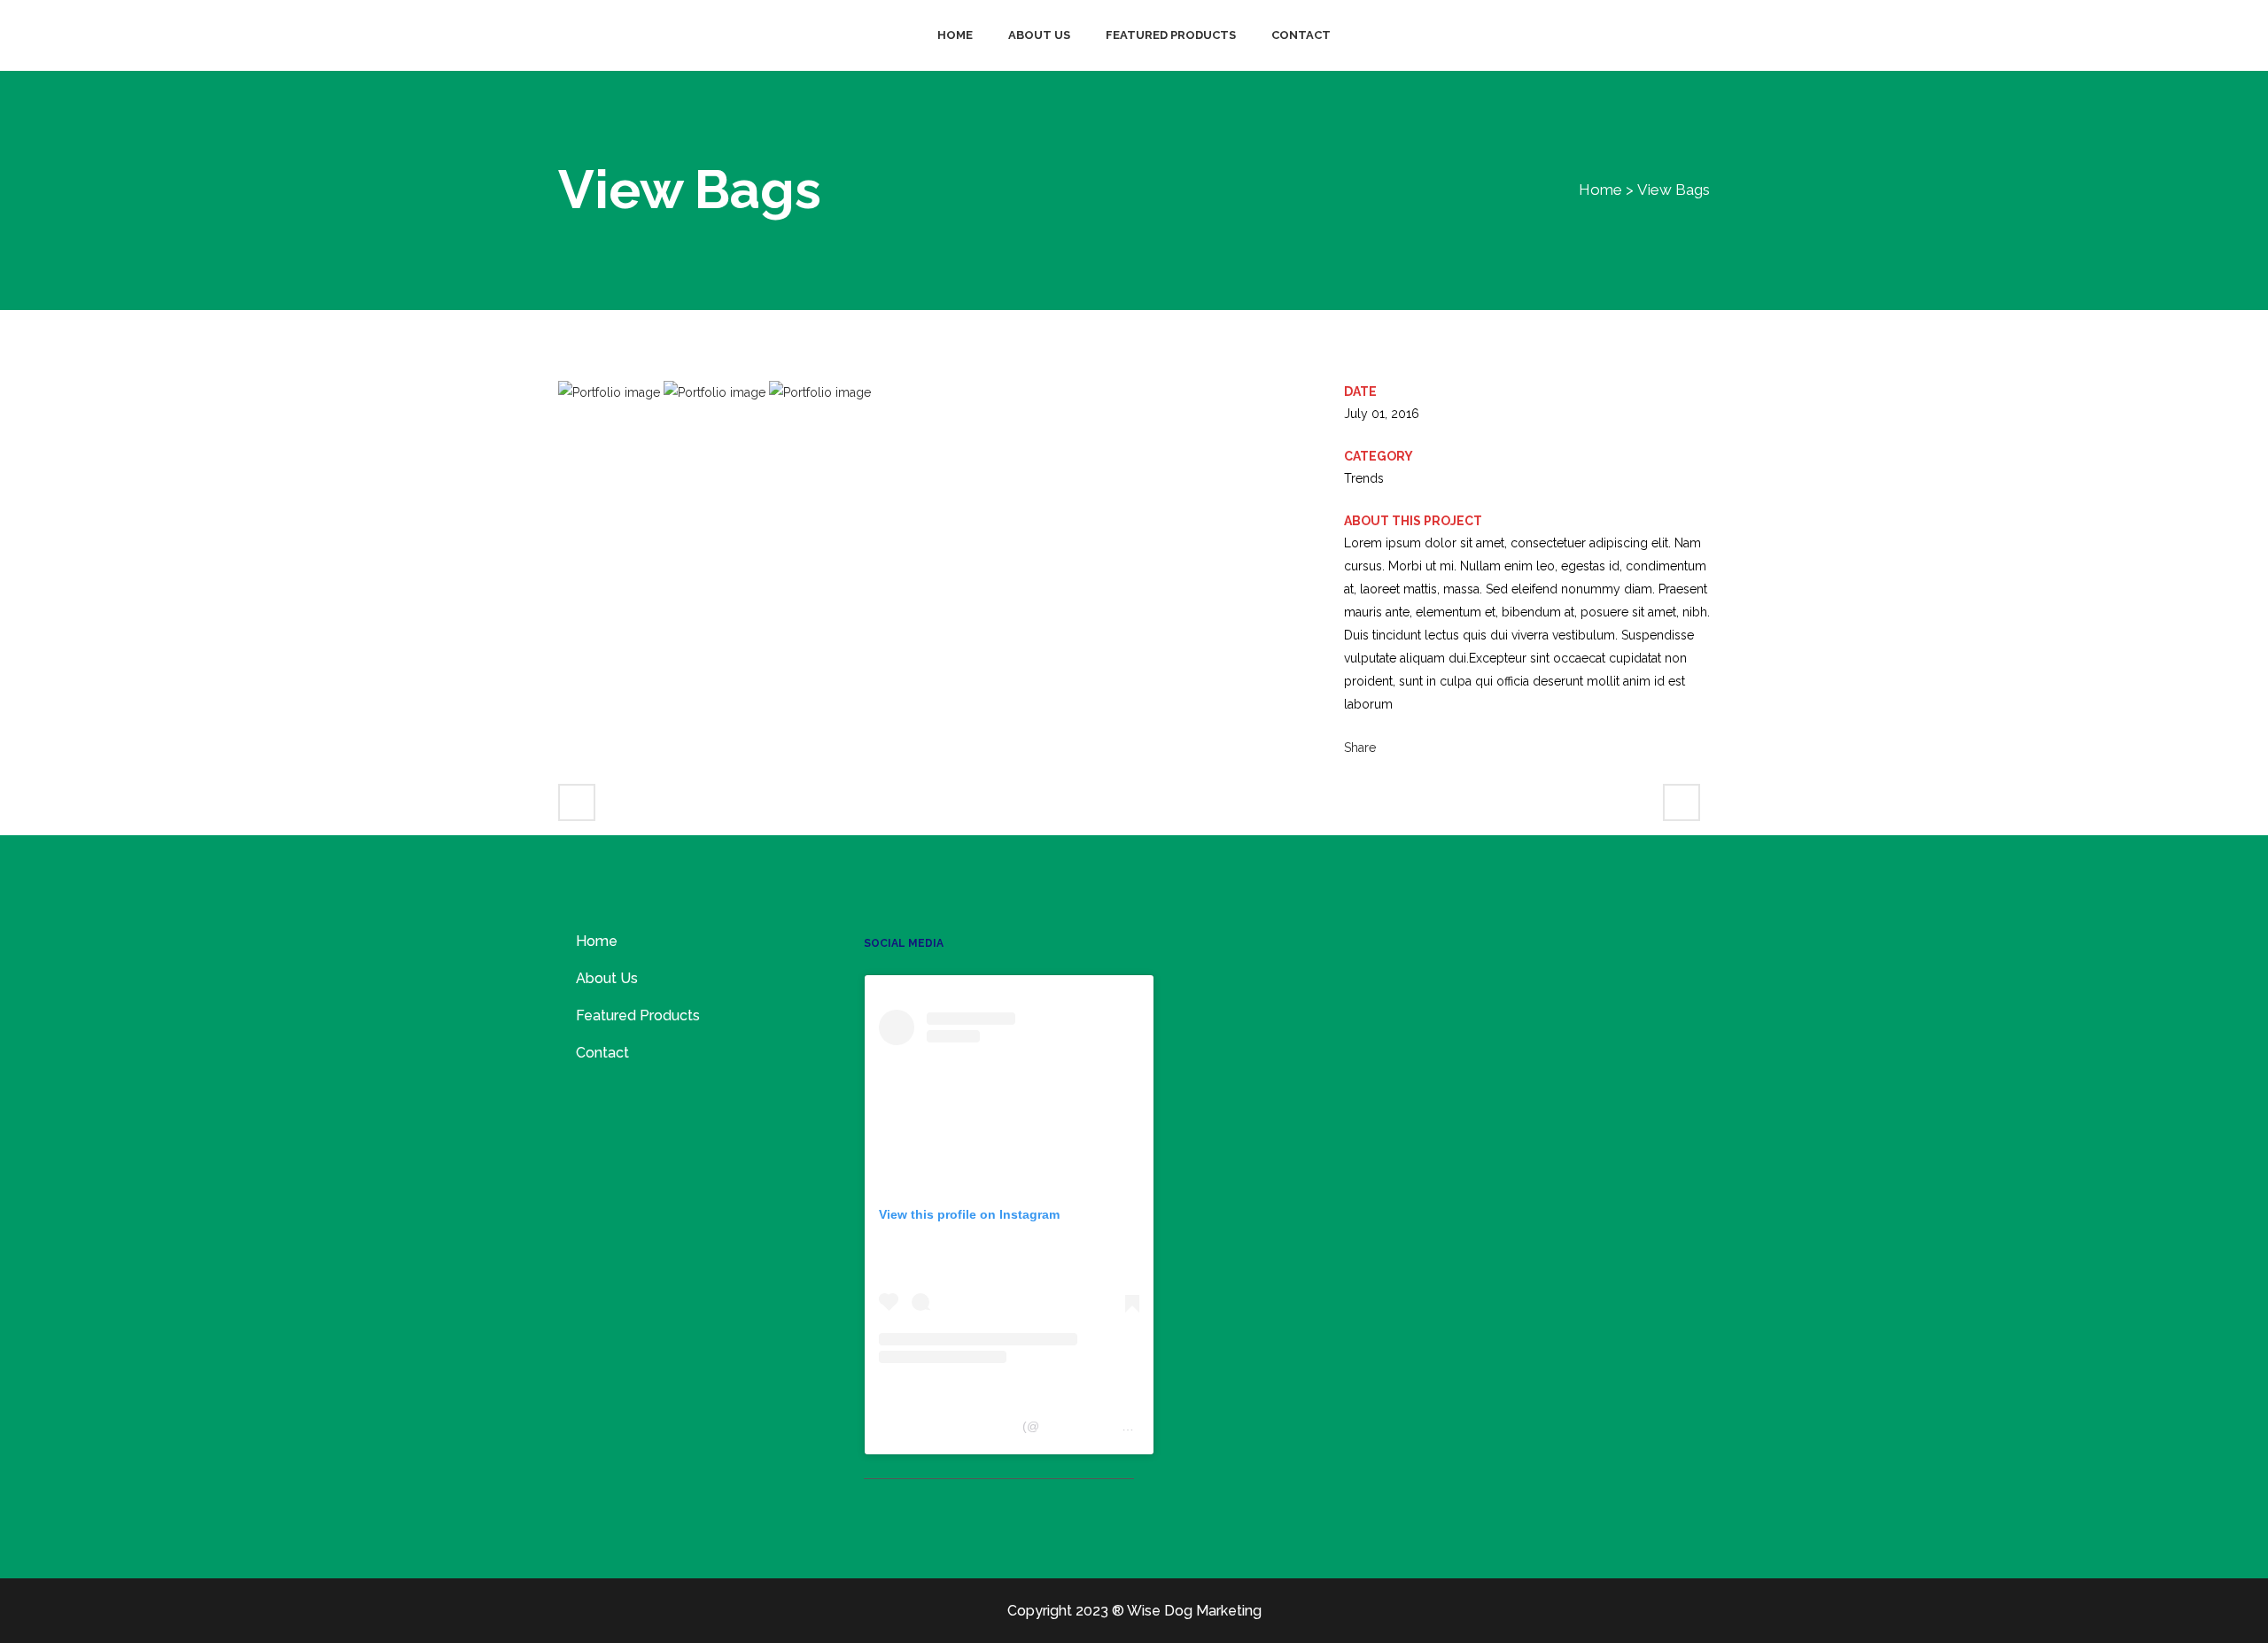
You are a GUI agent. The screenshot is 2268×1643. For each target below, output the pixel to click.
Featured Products (638, 1015)
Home (1600, 190)
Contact (602, 1053)
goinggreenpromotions (1103, 1426)
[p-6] (611, 392)
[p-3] (820, 392)
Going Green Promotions (949, 1426)
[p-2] (716, 392)
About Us (607, 978)
